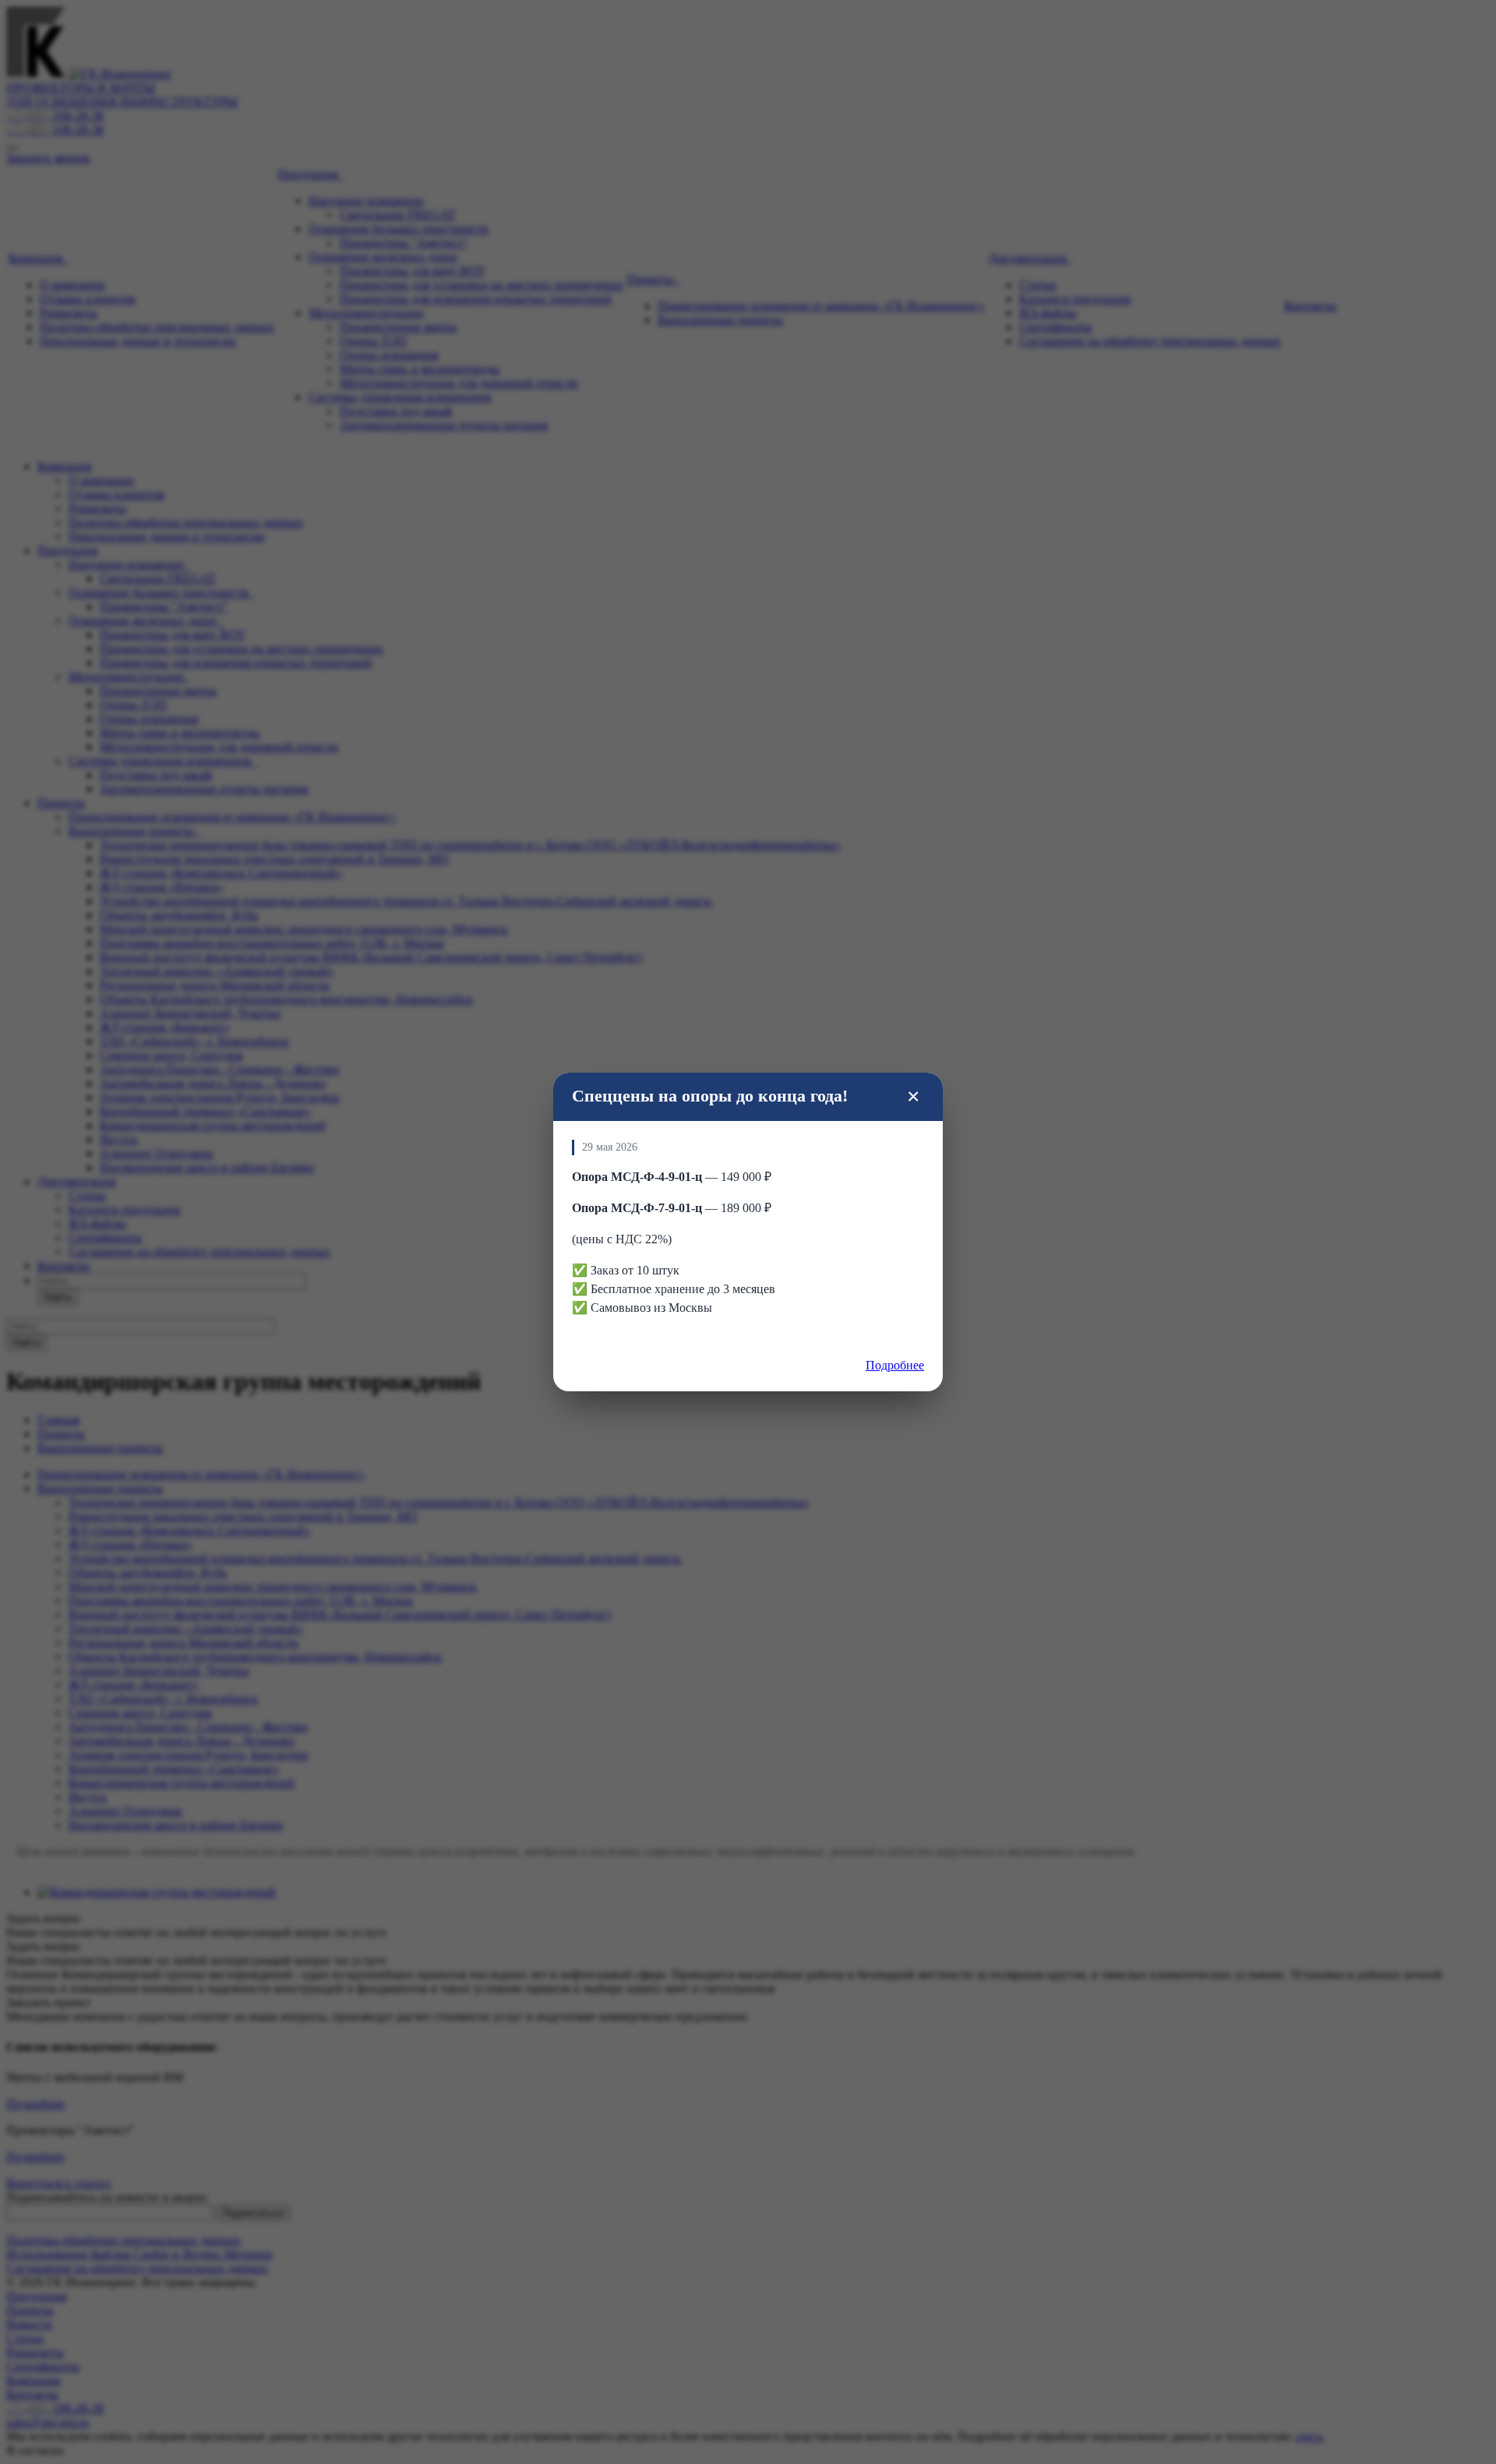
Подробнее (895, 1365)
